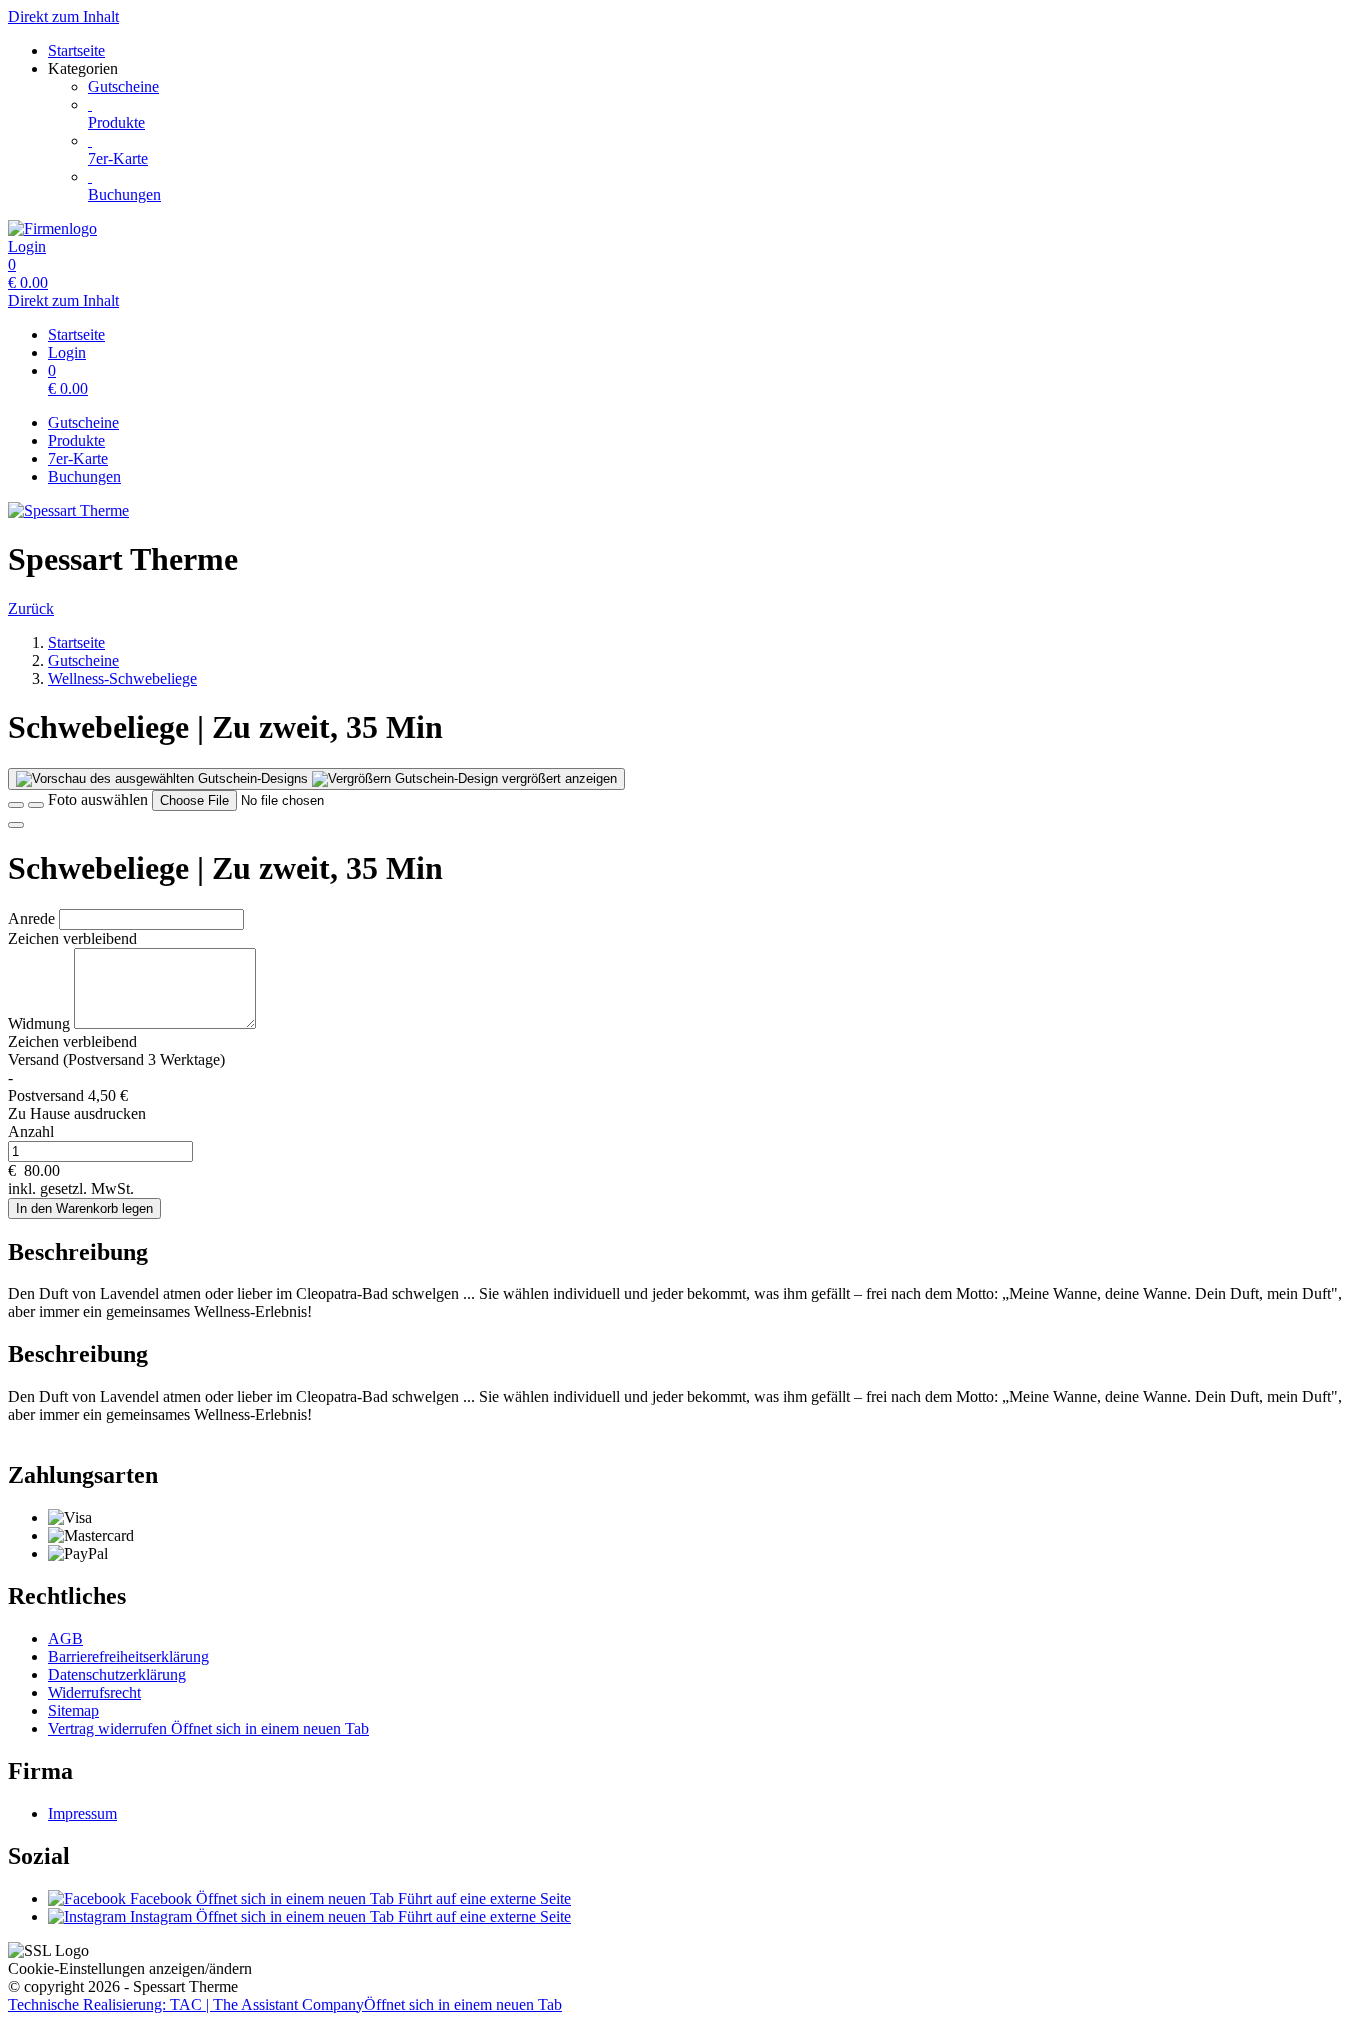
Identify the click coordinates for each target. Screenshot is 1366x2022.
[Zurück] (16, 805)
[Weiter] (16, 825)
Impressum (82, 1813)
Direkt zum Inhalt (63, 16)
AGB (65, 1638)
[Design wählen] (36, 805)
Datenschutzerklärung (117, 1674)
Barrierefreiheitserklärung (128, 1656)
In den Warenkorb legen (84, 1208)
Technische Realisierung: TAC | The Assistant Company (285, 2004)
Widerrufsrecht (94, 1692)
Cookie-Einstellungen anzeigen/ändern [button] (130, 1968)
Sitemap (73, 1710)
